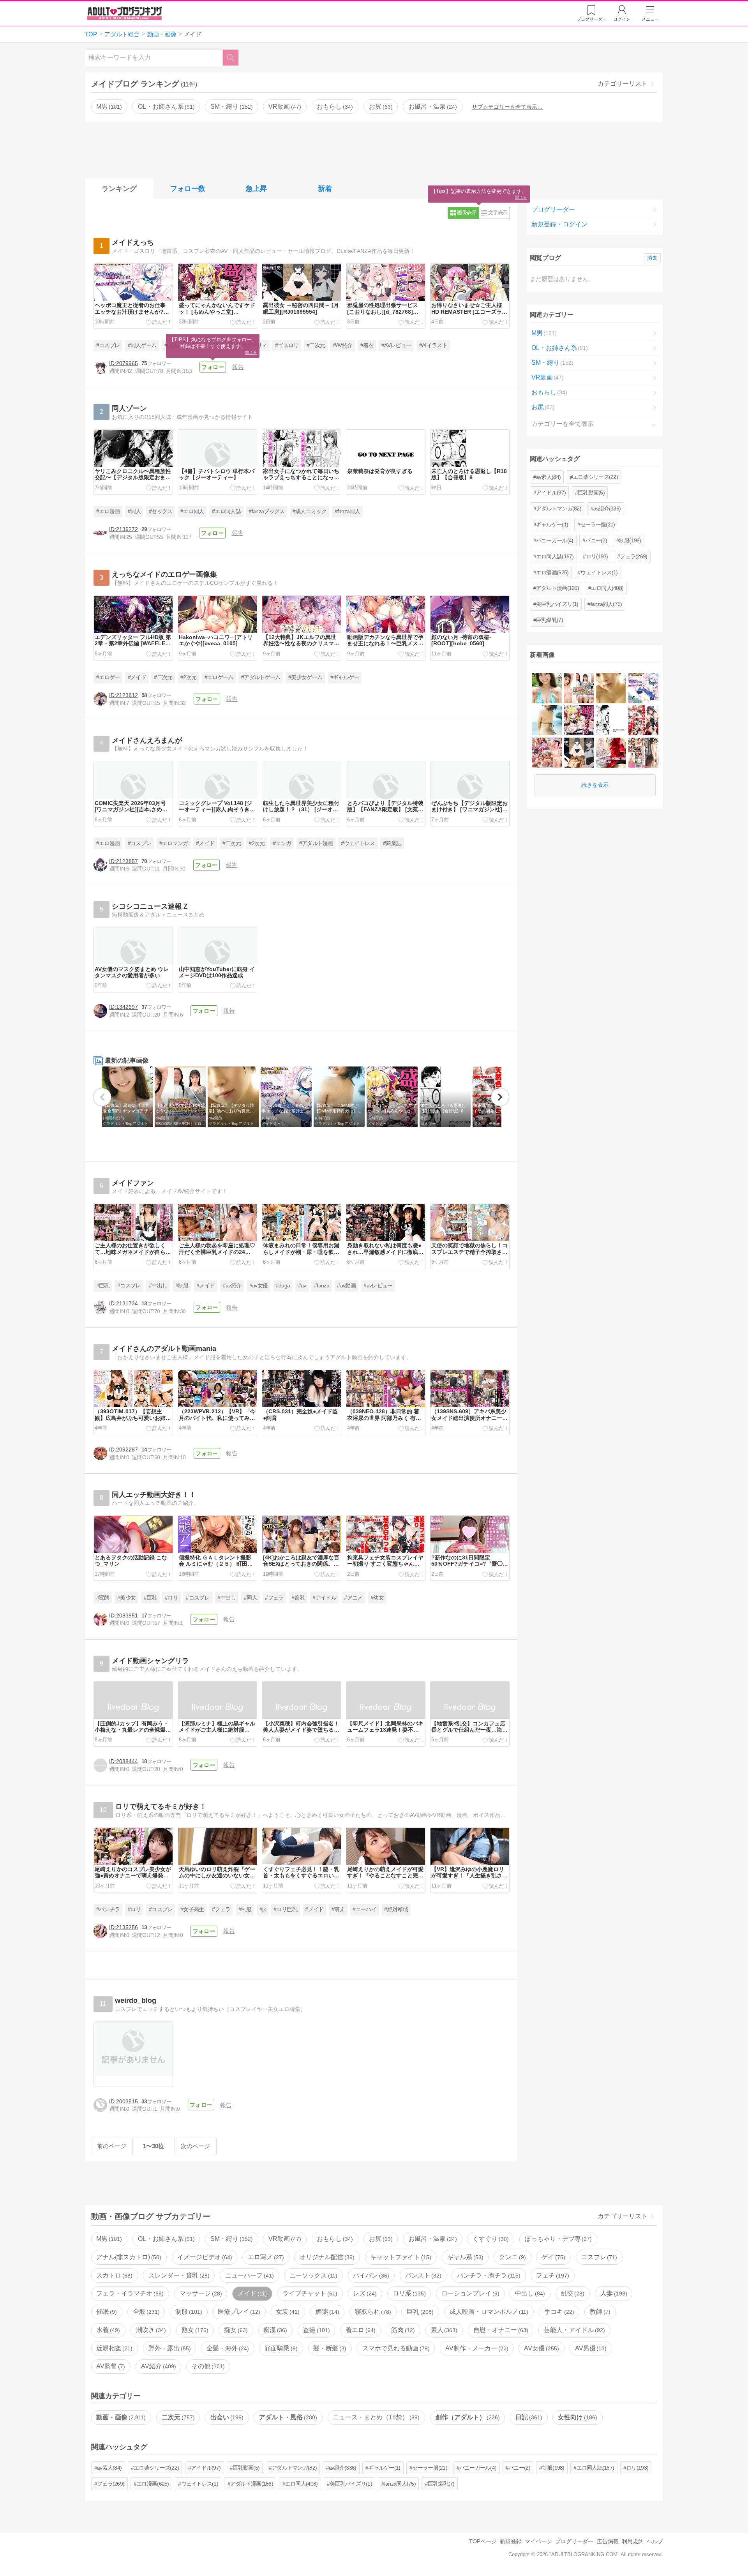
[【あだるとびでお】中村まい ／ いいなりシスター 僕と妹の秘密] (643, 753)
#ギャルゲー (345, 677)
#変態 (103, 1598)
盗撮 (316, 2330)
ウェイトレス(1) (599, 572)
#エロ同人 (192, 511)
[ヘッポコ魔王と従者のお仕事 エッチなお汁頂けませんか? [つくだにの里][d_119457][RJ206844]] (643, 688)
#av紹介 (232, 1286)
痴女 (235, 2330)
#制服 (182, 1286)
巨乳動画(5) (591, 493)
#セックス (161, 511)
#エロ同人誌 (226, 511)
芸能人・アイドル (573, 2330)
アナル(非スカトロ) (128, 2257)
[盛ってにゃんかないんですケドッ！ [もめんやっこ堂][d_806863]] (579, 720)
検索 (235, 57)
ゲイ (552, 2257)
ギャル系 (464, 2257)
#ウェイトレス (358, 843)
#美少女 (126, 1598)
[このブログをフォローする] (213, 367)
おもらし (334, 107)
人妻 (613, 2293)
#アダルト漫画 (316, 843)
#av (302, 1286)
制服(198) (630, 540)
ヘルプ (655, 2541)
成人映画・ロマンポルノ (488, 2312)
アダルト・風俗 (287, 2417)
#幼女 (377, 1598)
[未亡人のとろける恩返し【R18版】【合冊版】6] (611, 720)
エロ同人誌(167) (555, 556)
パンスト (422, 2275)
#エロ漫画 (108, 511)
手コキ (558, 2312)
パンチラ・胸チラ (488, 2275)
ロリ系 (408, 2293)
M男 (108, 107)
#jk (263, 1909)
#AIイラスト (433, 345)
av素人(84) (548, 477)
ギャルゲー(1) (552, 524)
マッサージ (200, 2293)
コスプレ (598, 2257)
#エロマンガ (174, 843)
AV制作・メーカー (476, 2348)
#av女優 (259, 1286)
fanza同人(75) (606, 604)
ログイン (622, 19)
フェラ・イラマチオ (129, 2293)
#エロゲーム (219, 677)
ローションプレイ (469, 2293)
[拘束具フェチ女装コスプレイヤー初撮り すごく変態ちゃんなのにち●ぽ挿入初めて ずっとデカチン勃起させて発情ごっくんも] (643, 720)
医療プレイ (238, 2312)
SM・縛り (231, 107)
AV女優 (541, 2348)
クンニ (512, 2257)
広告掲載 (608, 2541)
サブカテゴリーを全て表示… (507, 107)
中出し (529, 2293)
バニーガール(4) (555, 540)
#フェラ (274, 1598)
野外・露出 (169, 2348)
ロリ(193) (597, 556)
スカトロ (113, 2275)
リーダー (592, 19)
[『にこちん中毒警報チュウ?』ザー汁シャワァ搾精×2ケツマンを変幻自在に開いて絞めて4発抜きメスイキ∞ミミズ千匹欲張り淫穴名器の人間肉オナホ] (547, 753)
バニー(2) (596, 540)
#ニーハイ (364, 1909)
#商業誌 (392, 843)
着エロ (360, 2330)
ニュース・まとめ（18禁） (375, 2417)
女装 (287, 2312)
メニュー (650, 19)
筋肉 (402, 2330)
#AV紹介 (343, 345)
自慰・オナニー (500, 2330)
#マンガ (282, 843)
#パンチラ (108, 1909)
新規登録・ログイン (559, 224)
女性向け (577, 2417)
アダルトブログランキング (125, 13)
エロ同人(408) (607, 588)
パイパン (370, 2275)
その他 (207, 2366)
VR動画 (284, 107)
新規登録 (511, 2541)
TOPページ (483, 2541)
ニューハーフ (249, 2275)
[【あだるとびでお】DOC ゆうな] (579, 688)
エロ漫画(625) (552, 572)
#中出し (158, 1286)
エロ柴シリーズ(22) (595, 477)
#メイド (137, 677)
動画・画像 (120, 2417)
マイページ (538, 2541)
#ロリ (171, 1598)
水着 (107, 2330)
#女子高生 (192, 1909)
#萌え (338, 1909)
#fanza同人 (348, 511)
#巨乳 (103, 1286)
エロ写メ (265, 2257)
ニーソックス (312, 2275)
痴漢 (274, 2330)
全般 (145, 2312)
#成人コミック (310, 511)
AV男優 (590, 2348)
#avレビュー (378, 1286)
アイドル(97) (551, 493)
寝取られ (372, 2312)
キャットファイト (400, 2257)
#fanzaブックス (266, 511)
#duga (283, 1286)
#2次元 (188, 677)
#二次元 (316, 345)
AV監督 (110, 2366)
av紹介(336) (607, 508)
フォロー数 (188, 189)
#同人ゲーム (142, 345)
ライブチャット (309, 2293)
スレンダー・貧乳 (178, 2275)
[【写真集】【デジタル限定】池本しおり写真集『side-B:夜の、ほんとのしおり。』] (611, 688)
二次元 (177, 2417)
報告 (238, 367)
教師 (599, 2312)
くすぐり (490, 2239)
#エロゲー (108, 677)
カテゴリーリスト (623, 84)
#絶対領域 (396, 1909)
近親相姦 (113, 2348)
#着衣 (367, 345)
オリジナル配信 (326, 2257)
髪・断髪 (329, 2348)
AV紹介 (158, 2366)
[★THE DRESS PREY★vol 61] (611, 753)
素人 (443, 2330)
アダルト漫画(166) (557, 588)
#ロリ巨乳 (285, 1909)
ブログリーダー (553, 209)
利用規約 (633, 2541)
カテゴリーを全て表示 (563, 424)
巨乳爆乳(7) (550, 620)
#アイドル (324, 1598)
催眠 (106, 2312)
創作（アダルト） (467, 2417)
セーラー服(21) (598, 524)
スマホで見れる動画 (395, 2348)
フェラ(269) (633, 556)
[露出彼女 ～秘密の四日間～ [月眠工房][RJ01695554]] (579, 753)
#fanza (322, 1286)
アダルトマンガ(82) (559, 508)
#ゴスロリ (287, 345)
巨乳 (419, 2312)
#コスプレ (108, 345)
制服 (188, 2312)
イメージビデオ (204, 2257)
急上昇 (256, 189)
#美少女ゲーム (305, 677)
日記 (528, 2417)
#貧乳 (298, 1598)
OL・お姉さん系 (165, 107)
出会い (226, 2417)
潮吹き (150, 2330)
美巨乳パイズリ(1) (557, 604)
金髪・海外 (227, 2348)
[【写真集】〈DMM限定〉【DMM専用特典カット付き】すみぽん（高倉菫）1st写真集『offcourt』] (547, 720)
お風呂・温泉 (432, 107)
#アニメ (353, 1598)
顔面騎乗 (280, 2348)
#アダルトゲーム (261, 677)
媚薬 (326, 2312)
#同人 (134, 511)
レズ (364, 2293)
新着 (325, 189)
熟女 (194, 2330)
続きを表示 (595, 785)
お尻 (380, 107)
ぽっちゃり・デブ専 (557, 2239)
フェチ (552, 2275)
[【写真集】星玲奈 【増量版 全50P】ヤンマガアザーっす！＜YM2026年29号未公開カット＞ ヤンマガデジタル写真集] (547, 688)
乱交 (572, 2293)
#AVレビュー (396, 345)
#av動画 (346, 1286)
